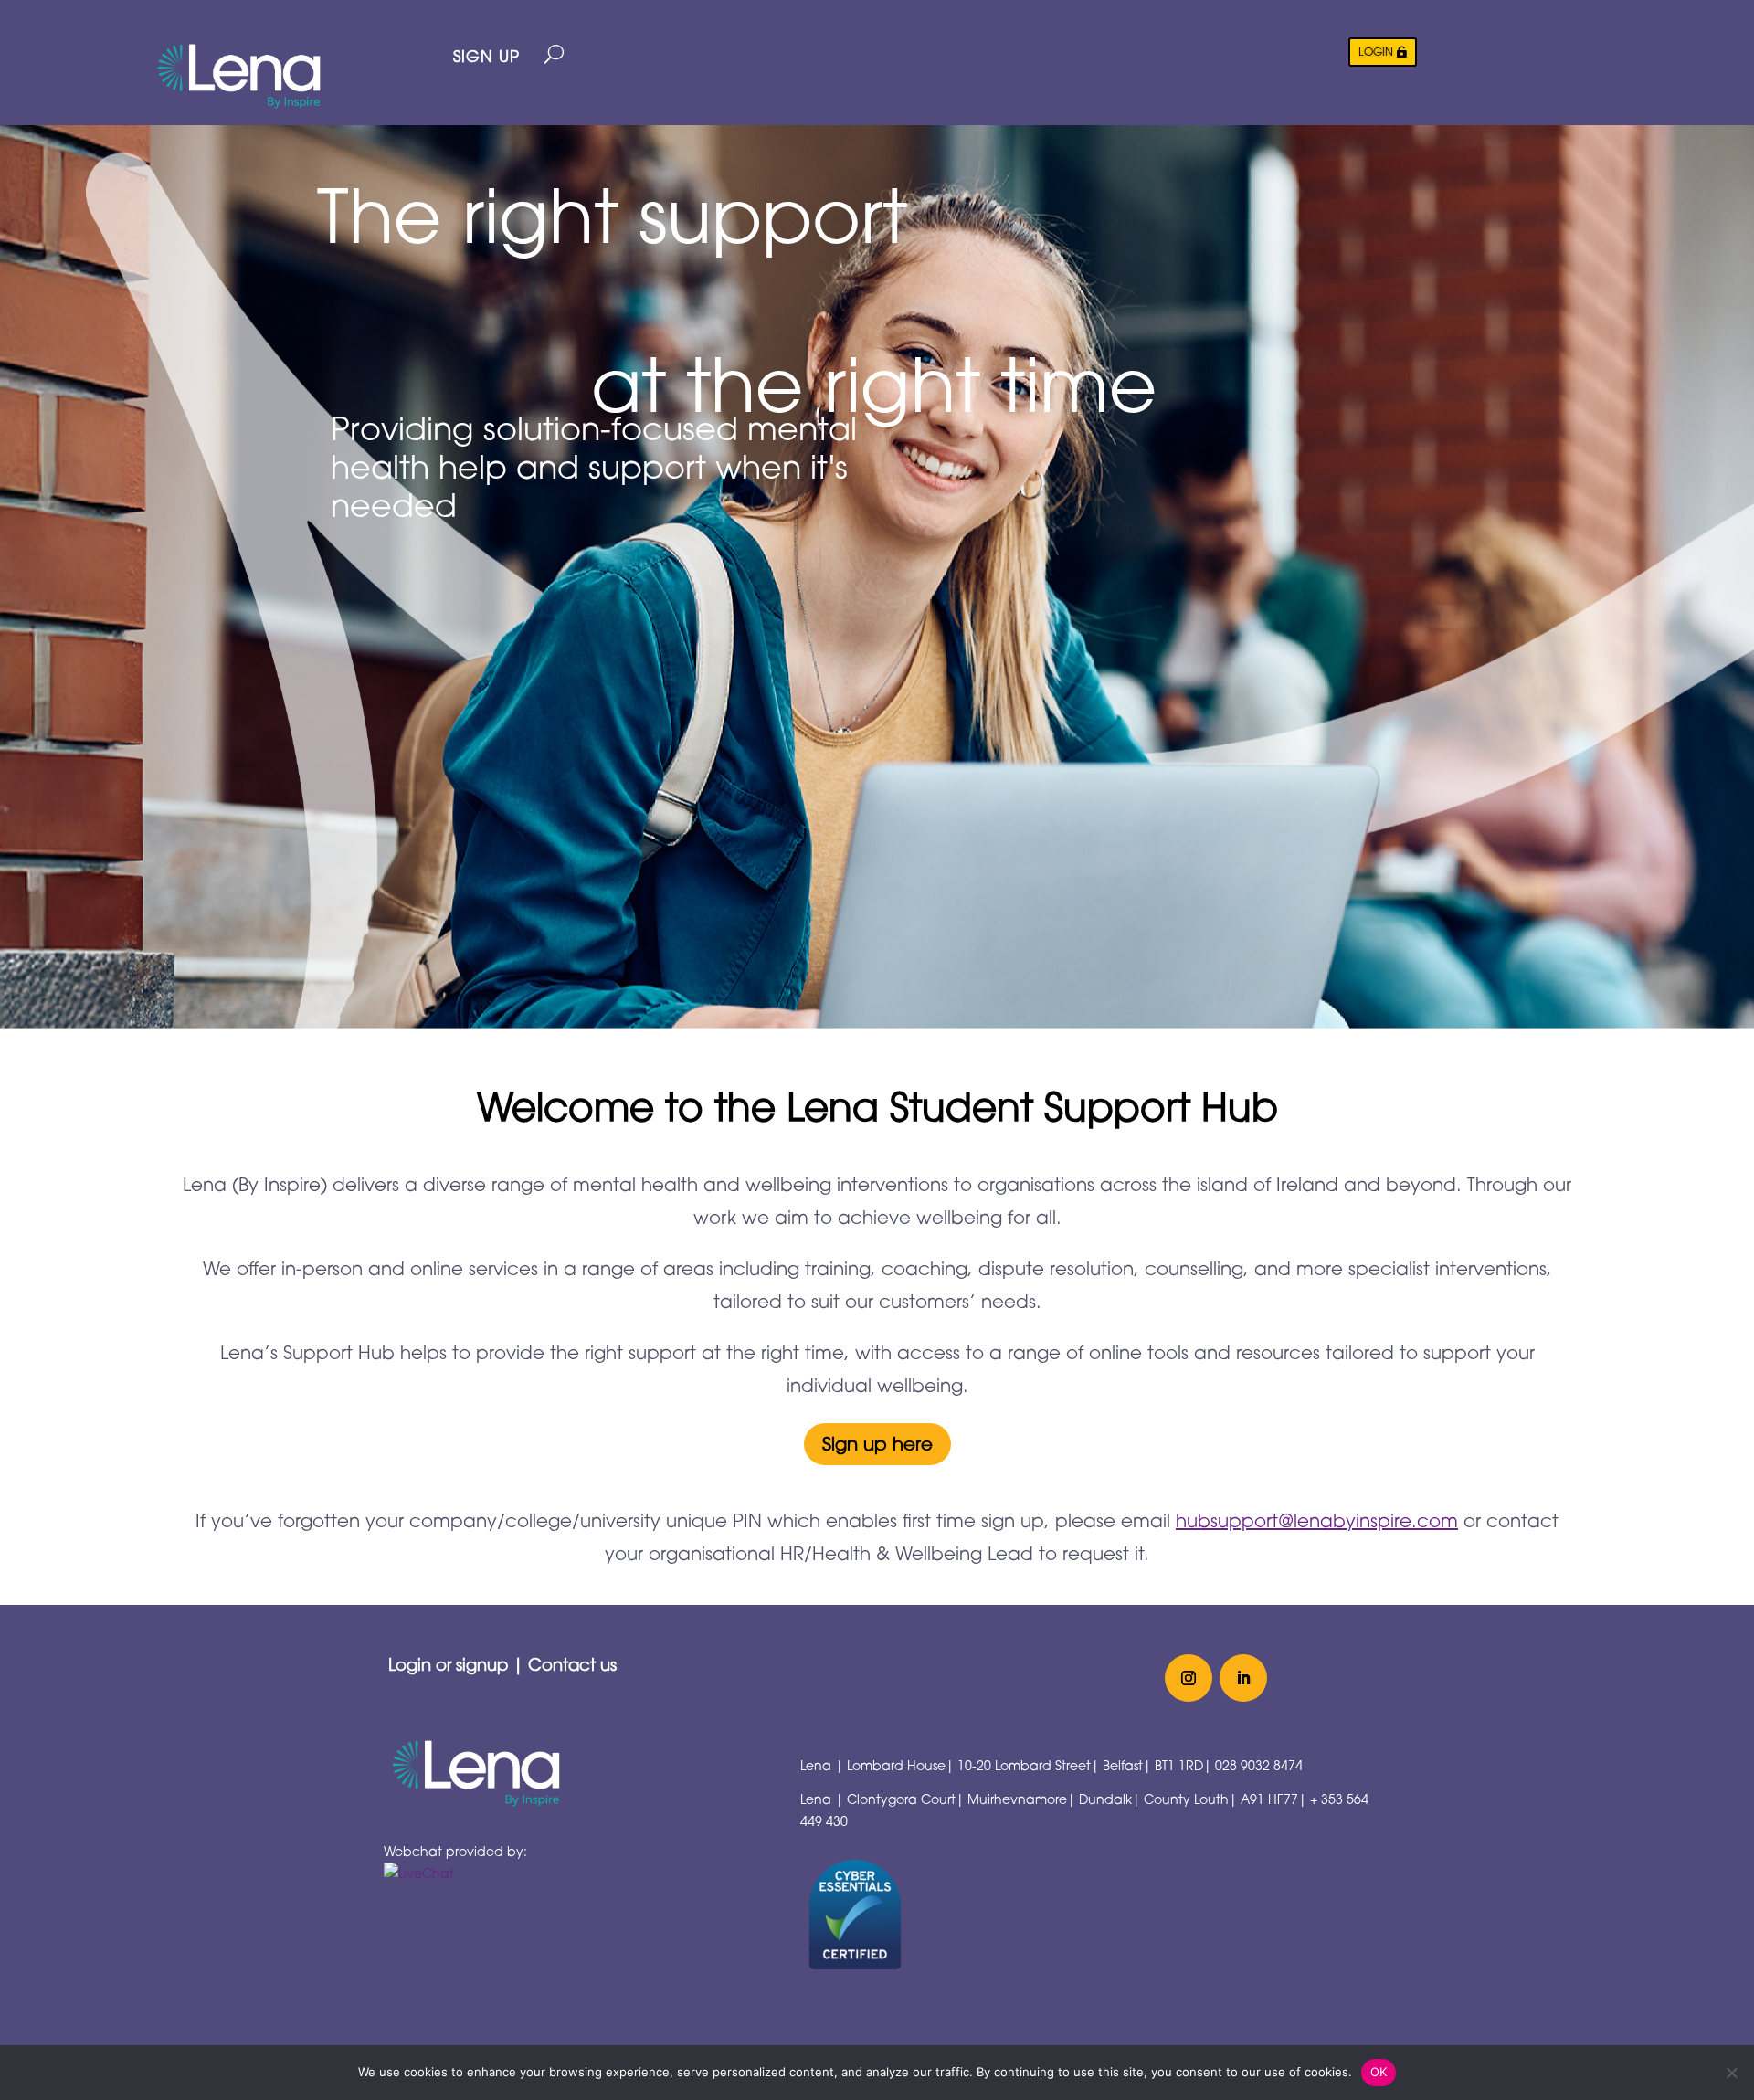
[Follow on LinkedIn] (1243, 1678)
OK (1379, 2072)
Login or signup (448, 1664)
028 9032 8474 (1259, 1765)
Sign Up (486, 57)
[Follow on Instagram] (1189, 1678)
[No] (1731, 2073)
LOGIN (1376, 52)
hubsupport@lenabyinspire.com (1317, 1520)
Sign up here (877, 1444)
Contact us (572, 1664)
